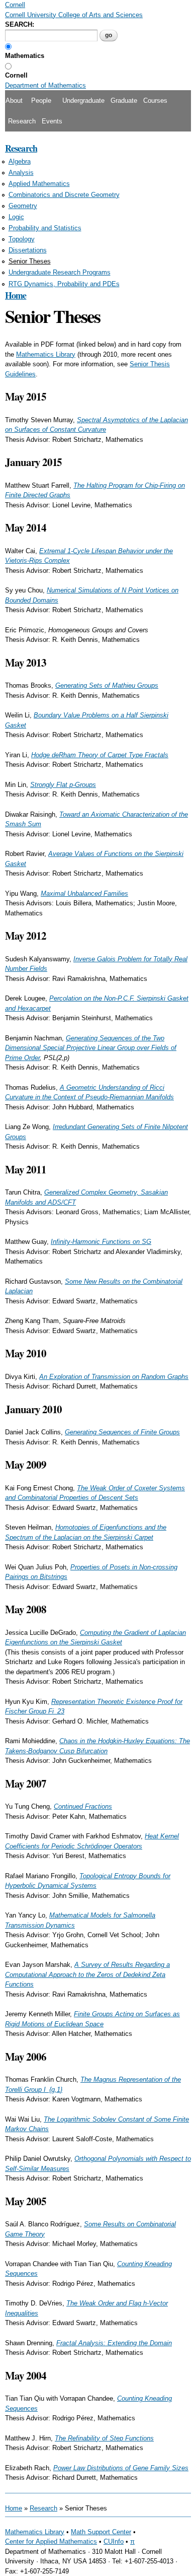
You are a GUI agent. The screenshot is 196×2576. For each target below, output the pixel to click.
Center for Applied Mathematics (51, 2541)
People (41, 101)
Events (52, 121)
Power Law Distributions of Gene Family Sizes (121, 2468)
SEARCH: (20, 24)
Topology (22, 239)
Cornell (16, 75)
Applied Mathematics (39, 184)
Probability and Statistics (45, 228)
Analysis (21, 173)
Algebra (20, 161)
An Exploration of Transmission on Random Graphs (114, 1377)
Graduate (124, 101)
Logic (16, 217)
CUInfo (114, 2541)
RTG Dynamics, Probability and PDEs (64, 284)
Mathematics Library (46, 354)
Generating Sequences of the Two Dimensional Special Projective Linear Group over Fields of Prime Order (91, 1048)
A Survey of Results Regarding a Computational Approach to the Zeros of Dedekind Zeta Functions (87, 1974)
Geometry (23, 206)
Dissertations (28, 250)
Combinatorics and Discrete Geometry (64, 195)
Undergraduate (83, 101)
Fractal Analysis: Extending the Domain (114, 2343)
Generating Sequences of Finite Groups (122, 1432)
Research (22, 121)
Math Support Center (101, 2532)
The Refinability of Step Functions (104, 2438)
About (14, 101)
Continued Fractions (83, 1806)
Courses (155, 101)
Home (16, 295)
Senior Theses (30, 261)
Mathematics (25, 56)
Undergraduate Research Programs (60, 272)
